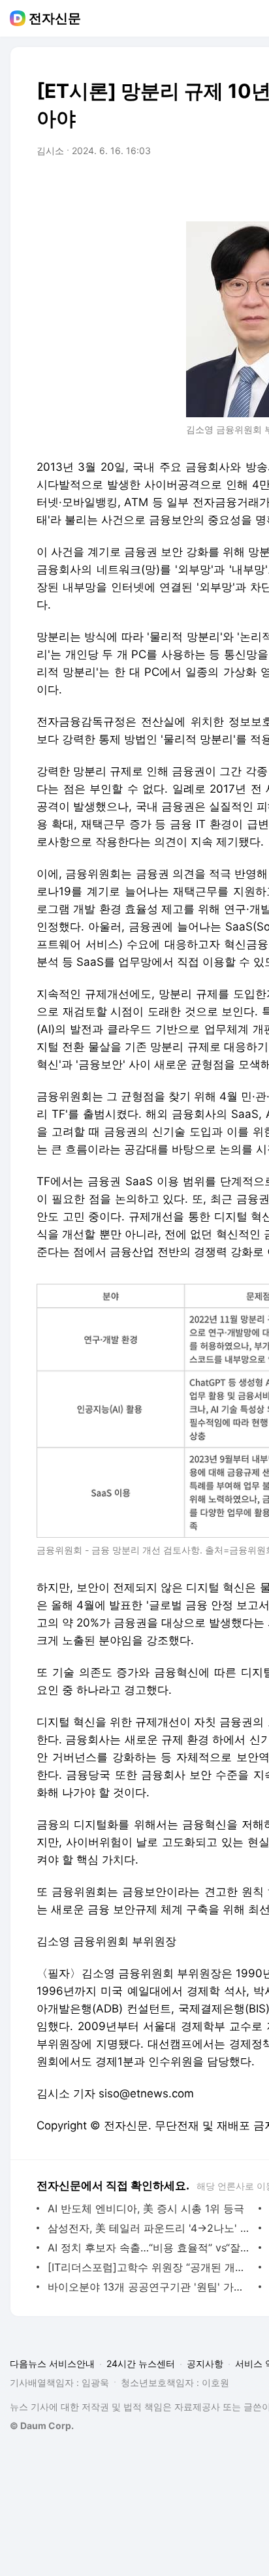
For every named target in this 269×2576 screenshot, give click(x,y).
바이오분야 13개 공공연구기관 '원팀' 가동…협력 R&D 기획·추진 (150, 2287)
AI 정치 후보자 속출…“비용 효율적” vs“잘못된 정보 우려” (150, 2248)
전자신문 (55, 18)
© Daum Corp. (42, 2425)
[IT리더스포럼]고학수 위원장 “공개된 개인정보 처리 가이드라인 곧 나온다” (150, 2267)
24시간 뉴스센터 (141, 2363)
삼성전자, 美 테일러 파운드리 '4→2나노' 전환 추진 (150, 2228)
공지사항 (205, 2363)
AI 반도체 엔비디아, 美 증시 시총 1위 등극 (146, 2208)
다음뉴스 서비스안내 (52, 2363)
